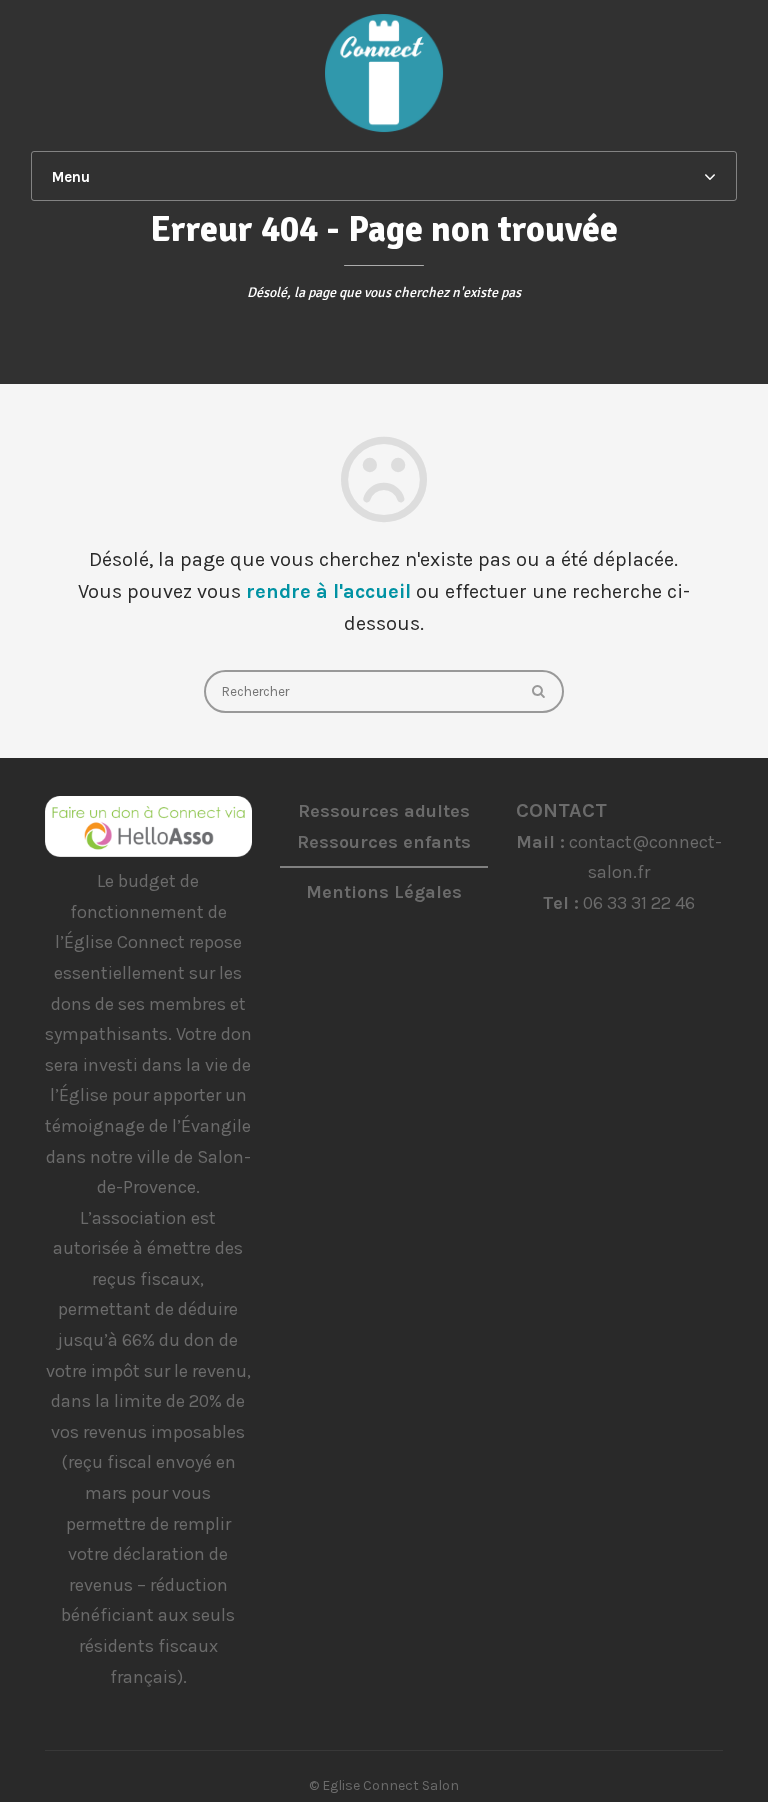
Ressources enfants (384, 842)
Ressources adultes (384, 811)
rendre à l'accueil (328, 591)
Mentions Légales (384, 892)
